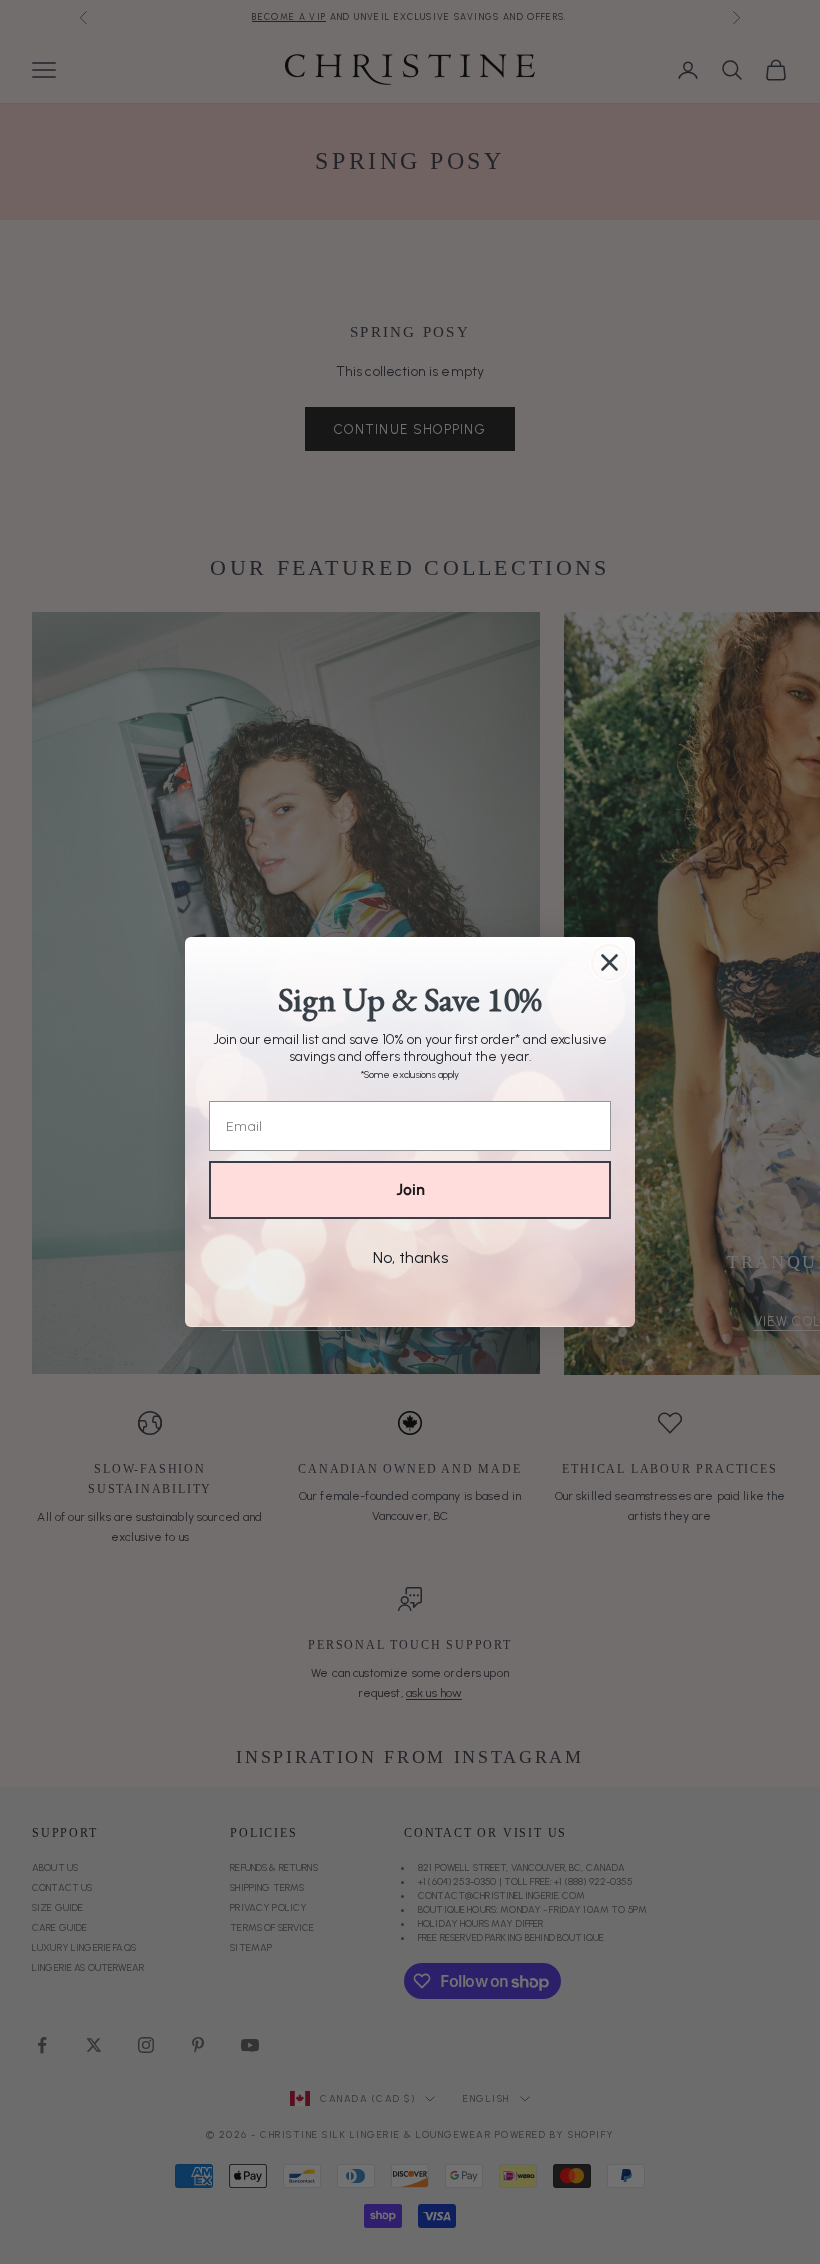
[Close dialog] (609, 962)
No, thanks (410, 1257)
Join (410, 1189)
